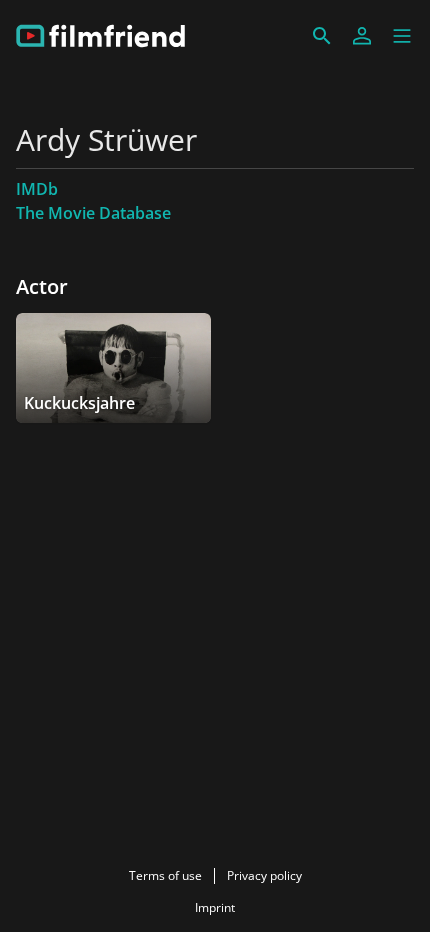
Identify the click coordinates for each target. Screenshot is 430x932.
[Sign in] (362, 36)
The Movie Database (93, 213)
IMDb (37, 189)
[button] (402, 36)
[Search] (322, 36)
